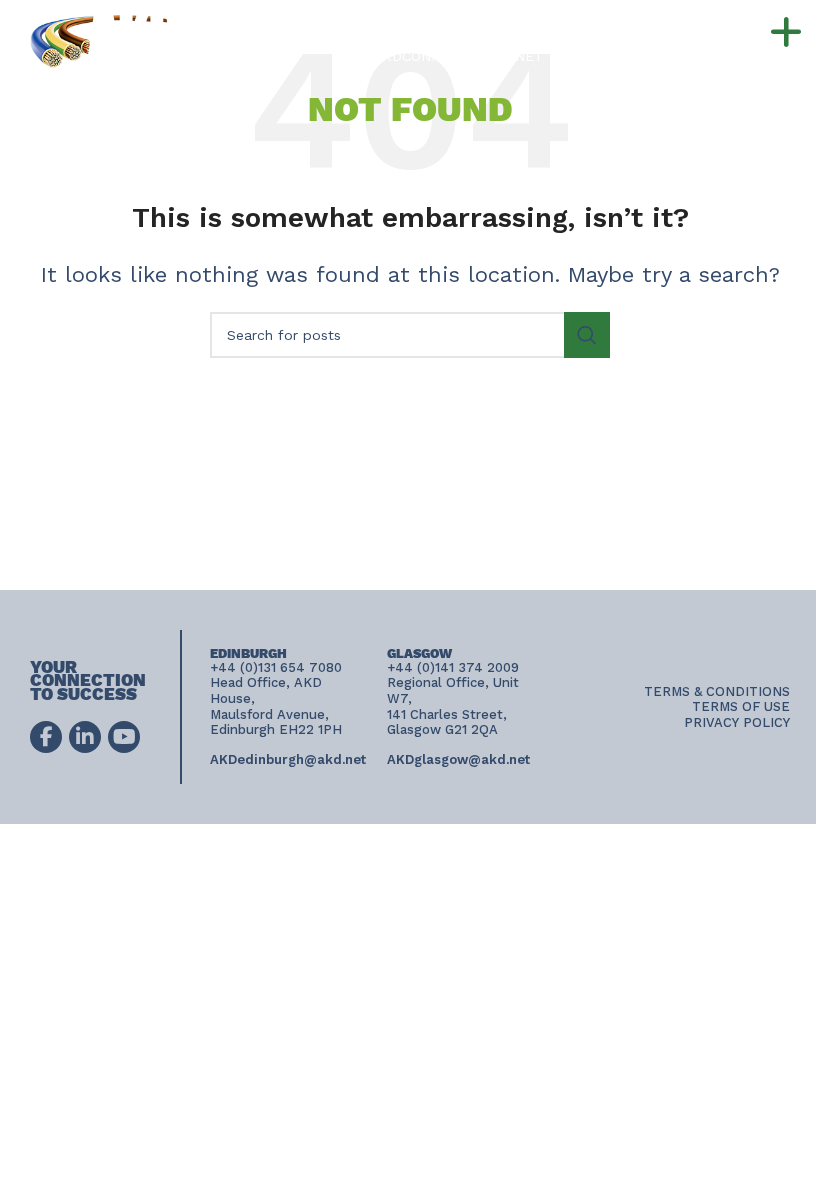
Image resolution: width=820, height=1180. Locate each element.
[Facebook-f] (46, 737)
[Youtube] (124, 737)
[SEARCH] (587, 335)
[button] (746, 32)
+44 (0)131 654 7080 (529, 22)
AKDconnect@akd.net (458, 56)
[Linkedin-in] (85, 737)
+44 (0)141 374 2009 (515, 39)
